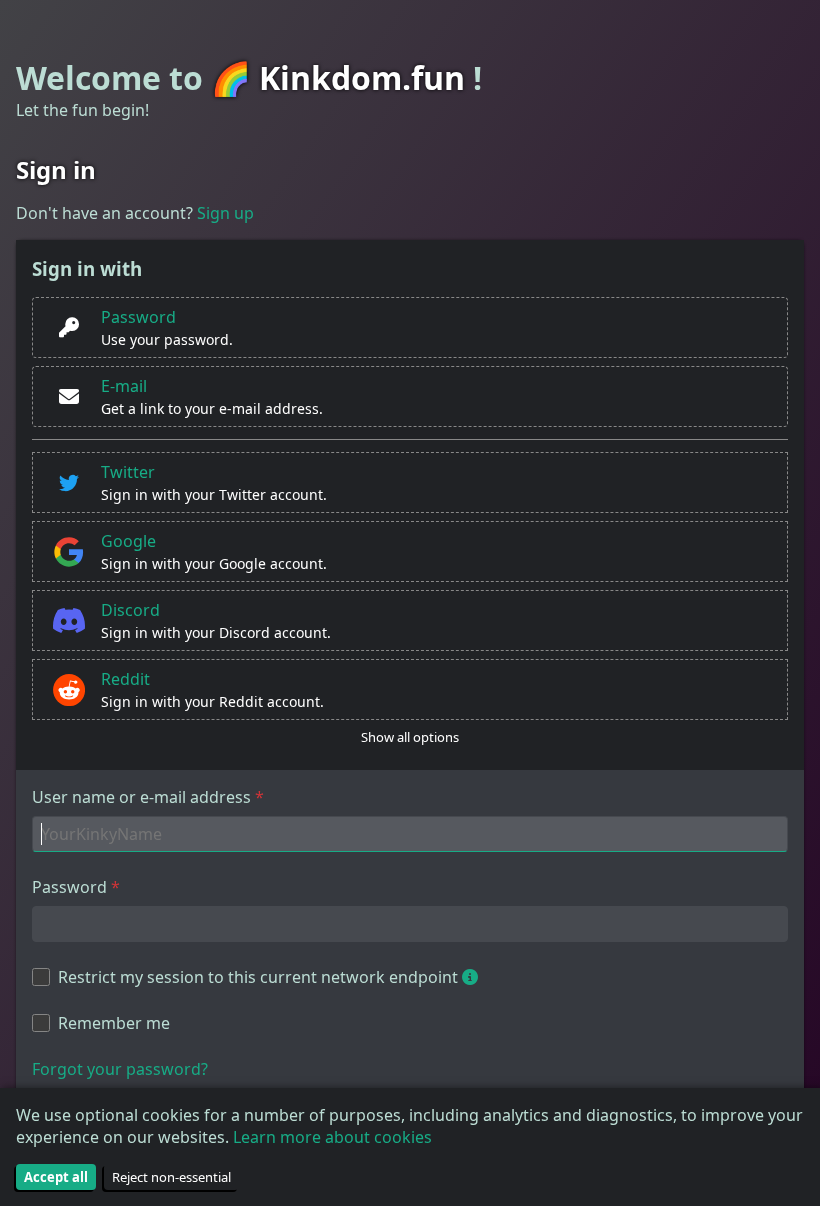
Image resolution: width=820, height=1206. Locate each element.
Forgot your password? (120, 1069)
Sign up (225, 213)
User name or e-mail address (141, 797)
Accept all (56, 1177)
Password (69, 887)
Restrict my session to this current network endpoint (258, 977)
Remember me (114, 1023)
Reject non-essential (171, 1177)
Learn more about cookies (332, 1137)
